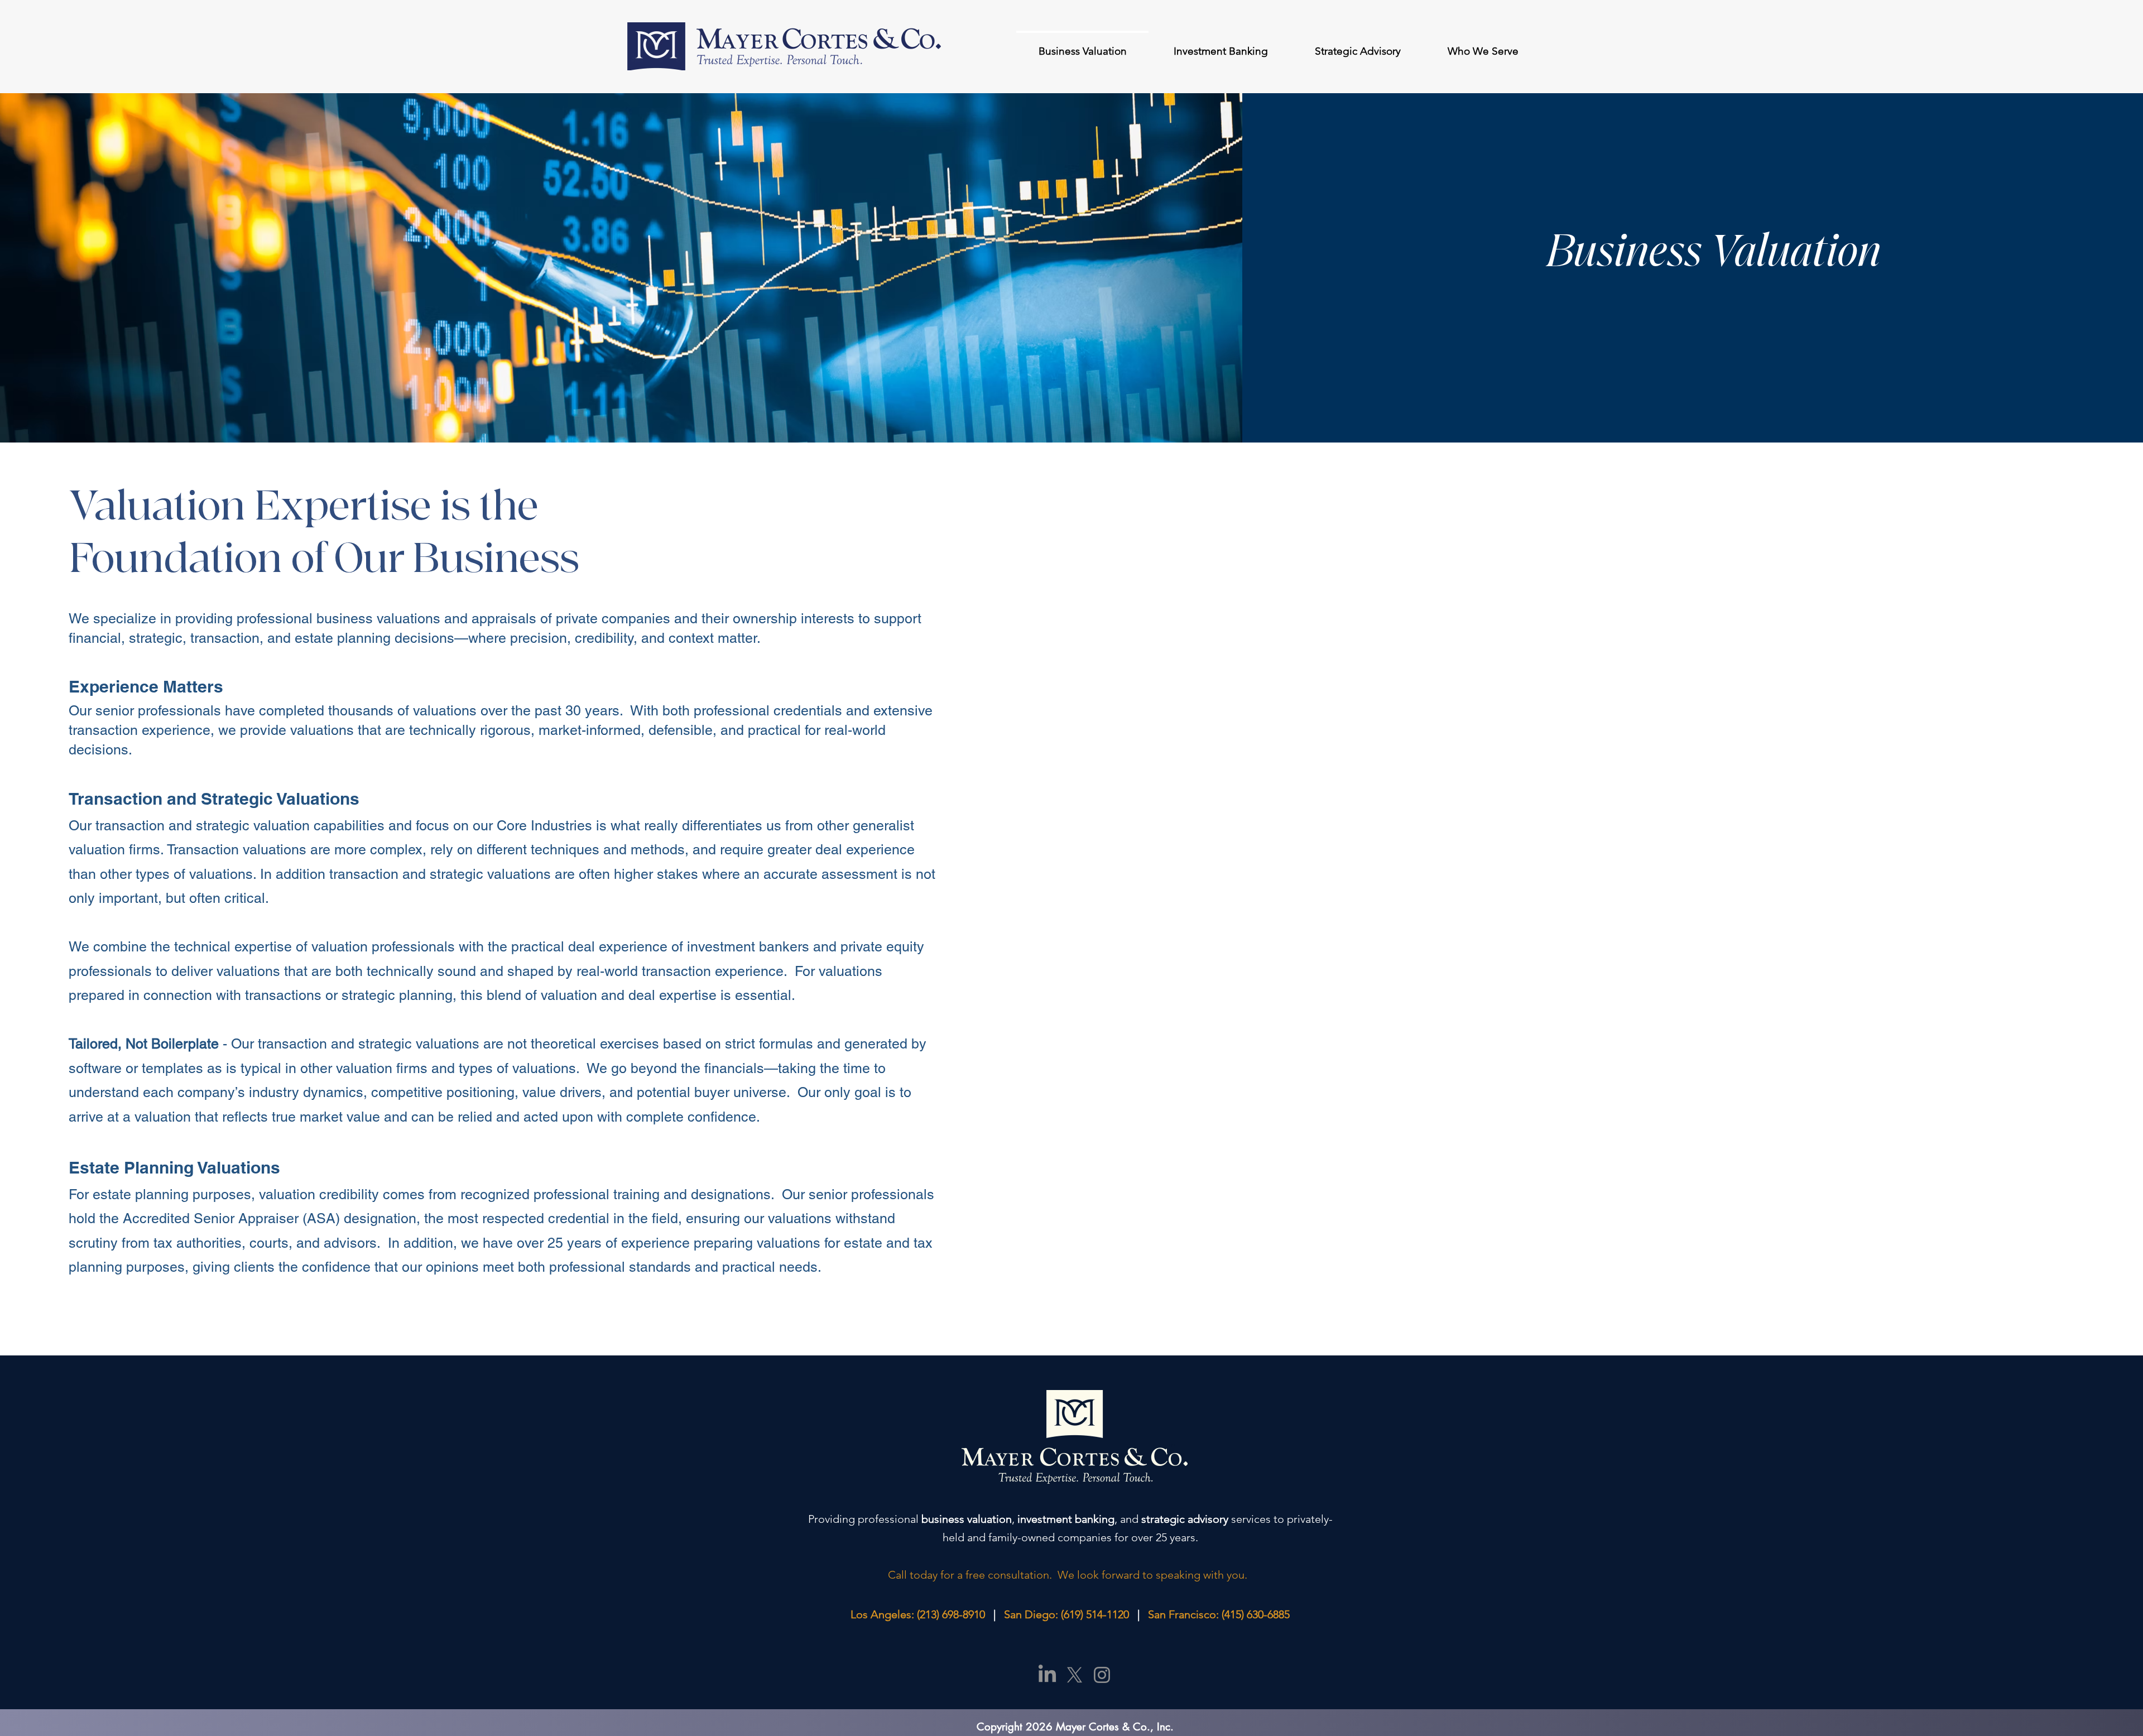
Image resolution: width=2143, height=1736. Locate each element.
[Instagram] (1102, 1675)
